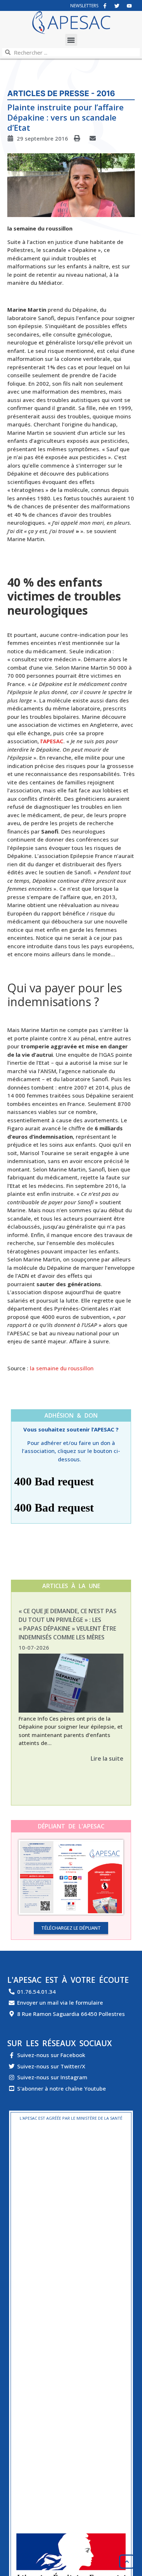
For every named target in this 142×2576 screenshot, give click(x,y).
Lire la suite (107, 1758)
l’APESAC (52, 741)
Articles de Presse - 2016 (61, 93)
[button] (71, 40)
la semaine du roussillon (62, 1368)
